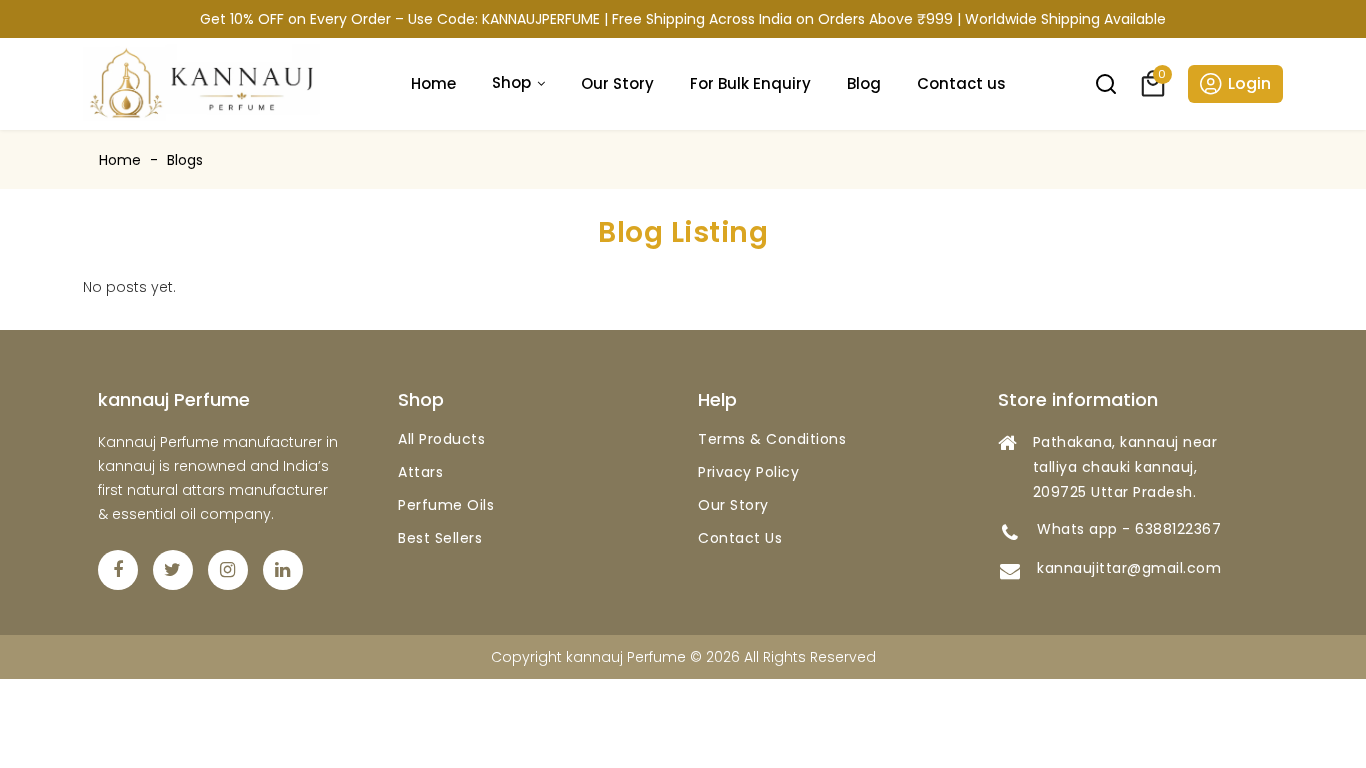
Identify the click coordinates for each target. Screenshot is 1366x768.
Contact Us (740, 538)
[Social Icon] (118, 570)
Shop (511, 82)
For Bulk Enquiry (750, 83)
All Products (441, 439)
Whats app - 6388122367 (1129, 529)
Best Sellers (440, 538)
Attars (420, 472)
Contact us (961, 83)
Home (433, 83)
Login (1249, 83)
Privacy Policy (748, 472)
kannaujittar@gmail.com (1129, 568)
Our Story (617, 83)
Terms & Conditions (772, 439)
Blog (864, 83)
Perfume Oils (446, 505)
